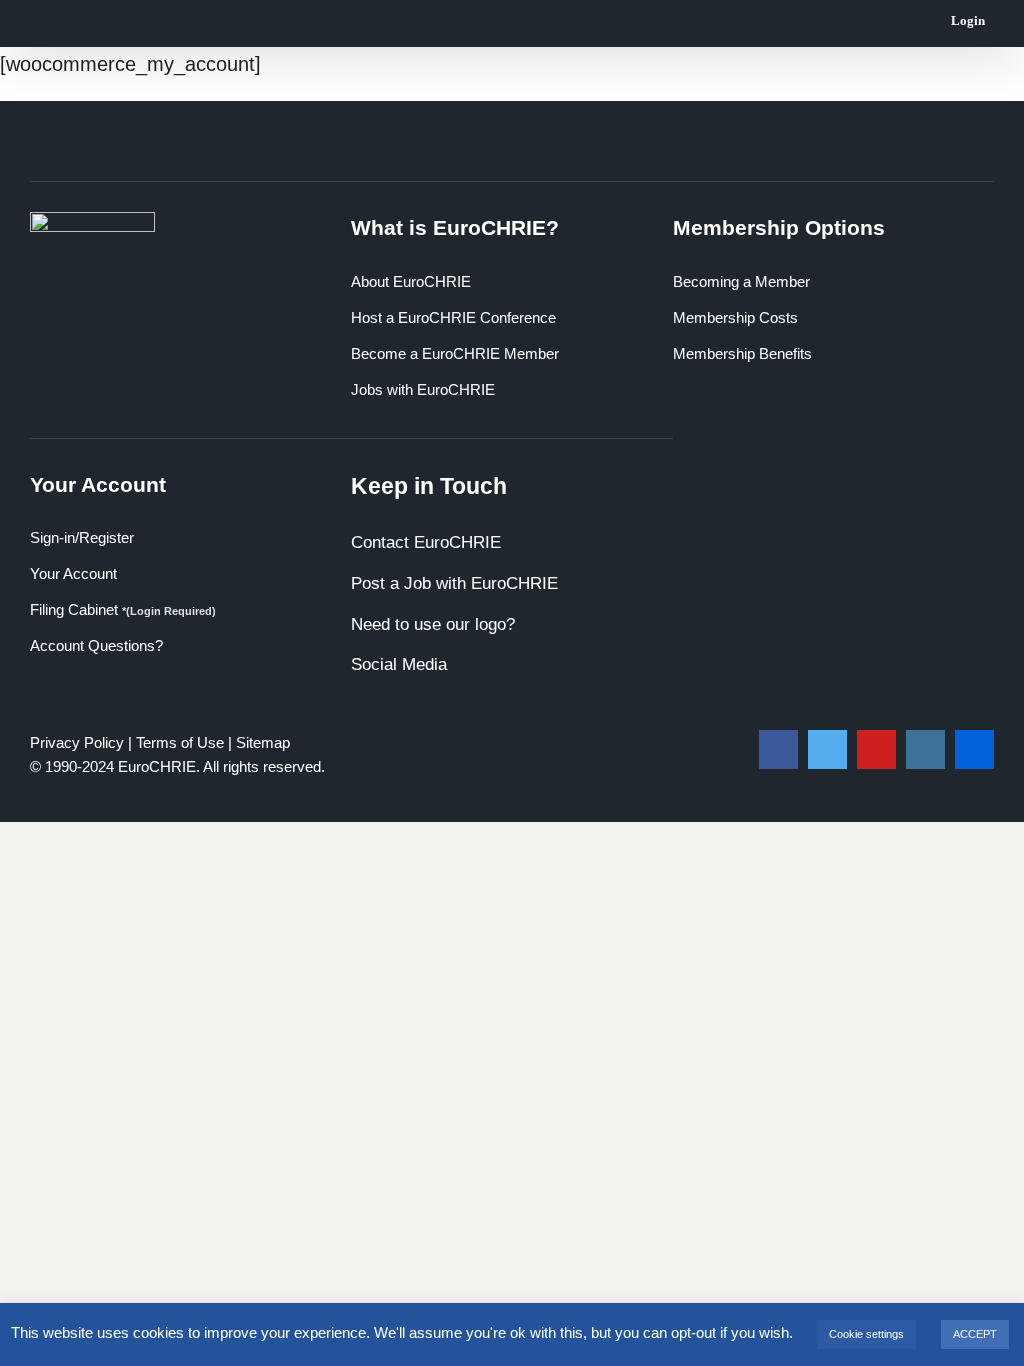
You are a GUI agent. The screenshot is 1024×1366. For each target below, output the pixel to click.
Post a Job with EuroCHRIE (454, 583)
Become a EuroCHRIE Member (455, 353)
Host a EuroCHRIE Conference (453, 317)
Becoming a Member (741, 281)
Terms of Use (180, 742)
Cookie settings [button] (866, 1334)
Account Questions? (96, 645)
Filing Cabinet (123, 609)
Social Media (399, 664)
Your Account (73, 573)
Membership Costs (735, 317)
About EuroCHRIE (411, 281)
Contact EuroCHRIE (426, 542)
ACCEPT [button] (975, 1334)
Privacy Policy (77, 742)
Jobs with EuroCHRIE (423, 389)
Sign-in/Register (82, 537)
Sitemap (263, 742)
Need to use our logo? (433, 624)
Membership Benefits (742, 353)
